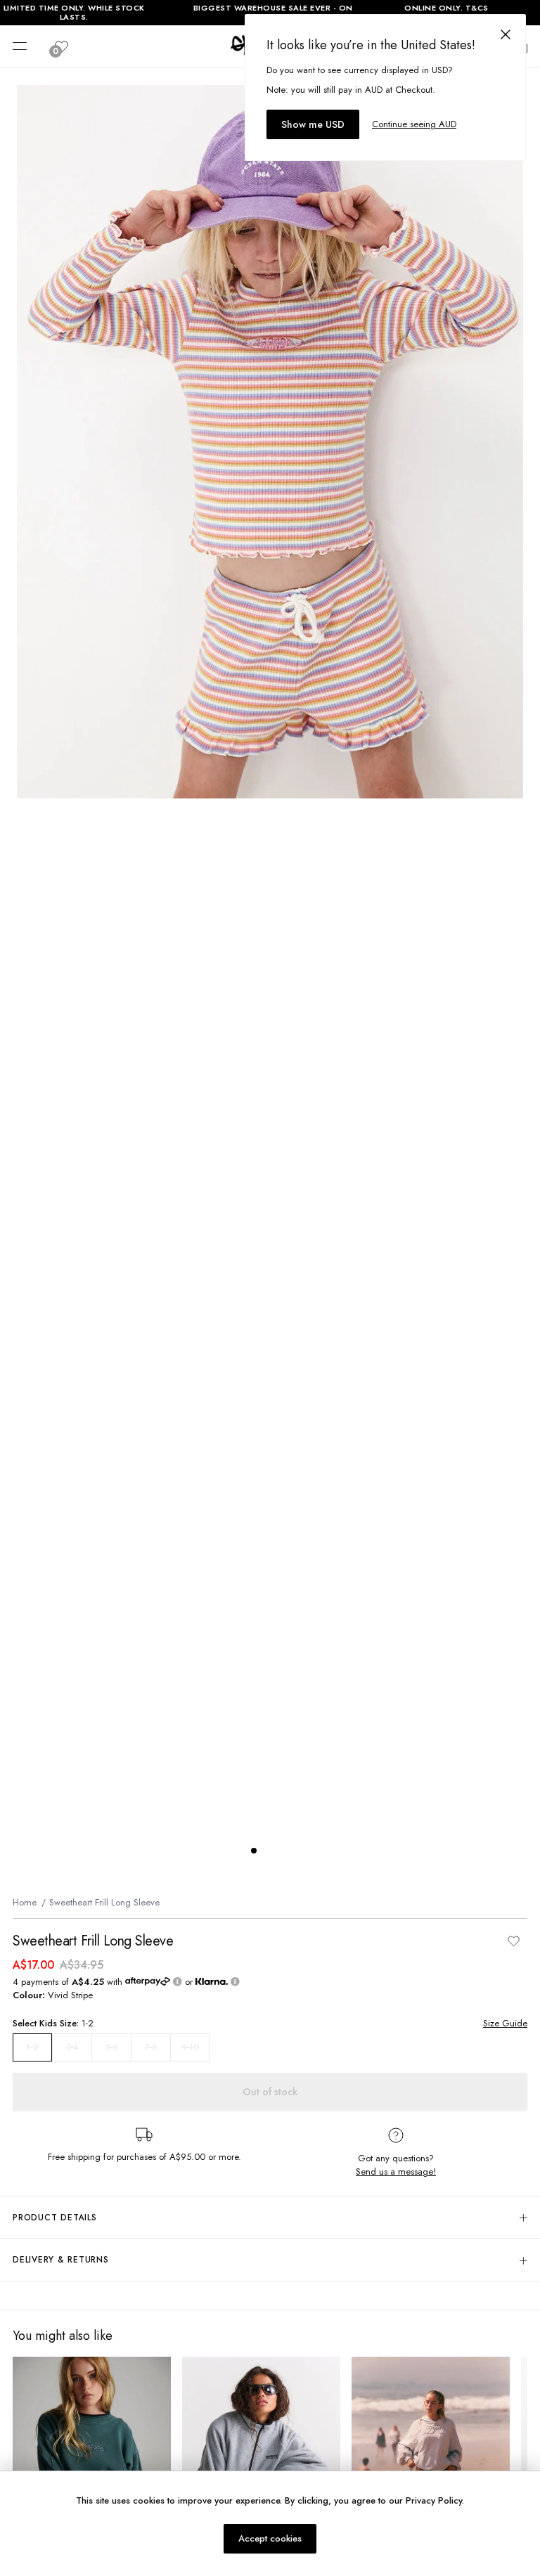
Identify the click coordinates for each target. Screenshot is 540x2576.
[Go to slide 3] (282, 1851)
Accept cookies (270, 2538)
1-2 (32, 2047)
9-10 (190, 2047)
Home (25, 1902)
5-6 (112, 2047)
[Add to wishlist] (513, 1941)
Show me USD (313, 124)
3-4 (72, 2047)
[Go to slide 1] (254, 1851)
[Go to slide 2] (268, 1851)
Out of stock (270, 2092)
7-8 (151, 2047)
